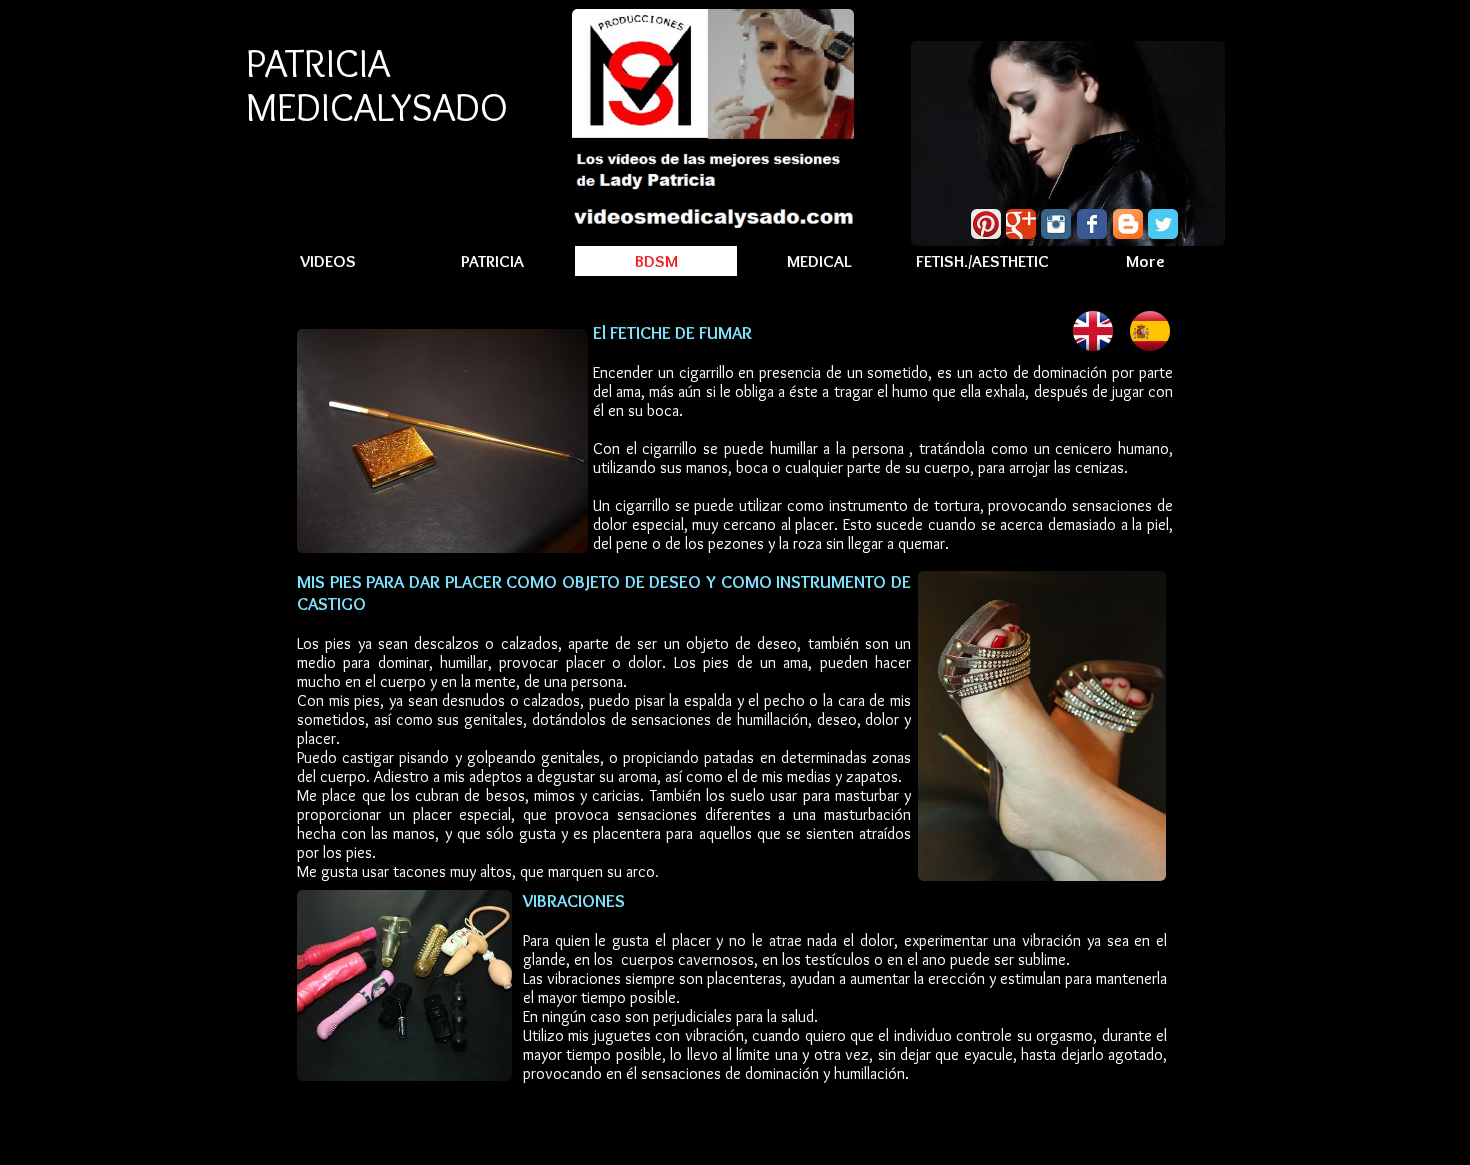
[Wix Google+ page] (1021, 224)
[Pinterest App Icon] (986, 224)
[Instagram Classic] (1056, 224)
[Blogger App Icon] (1128, 224)
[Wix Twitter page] (1163, 224)
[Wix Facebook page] (1092, 224)
